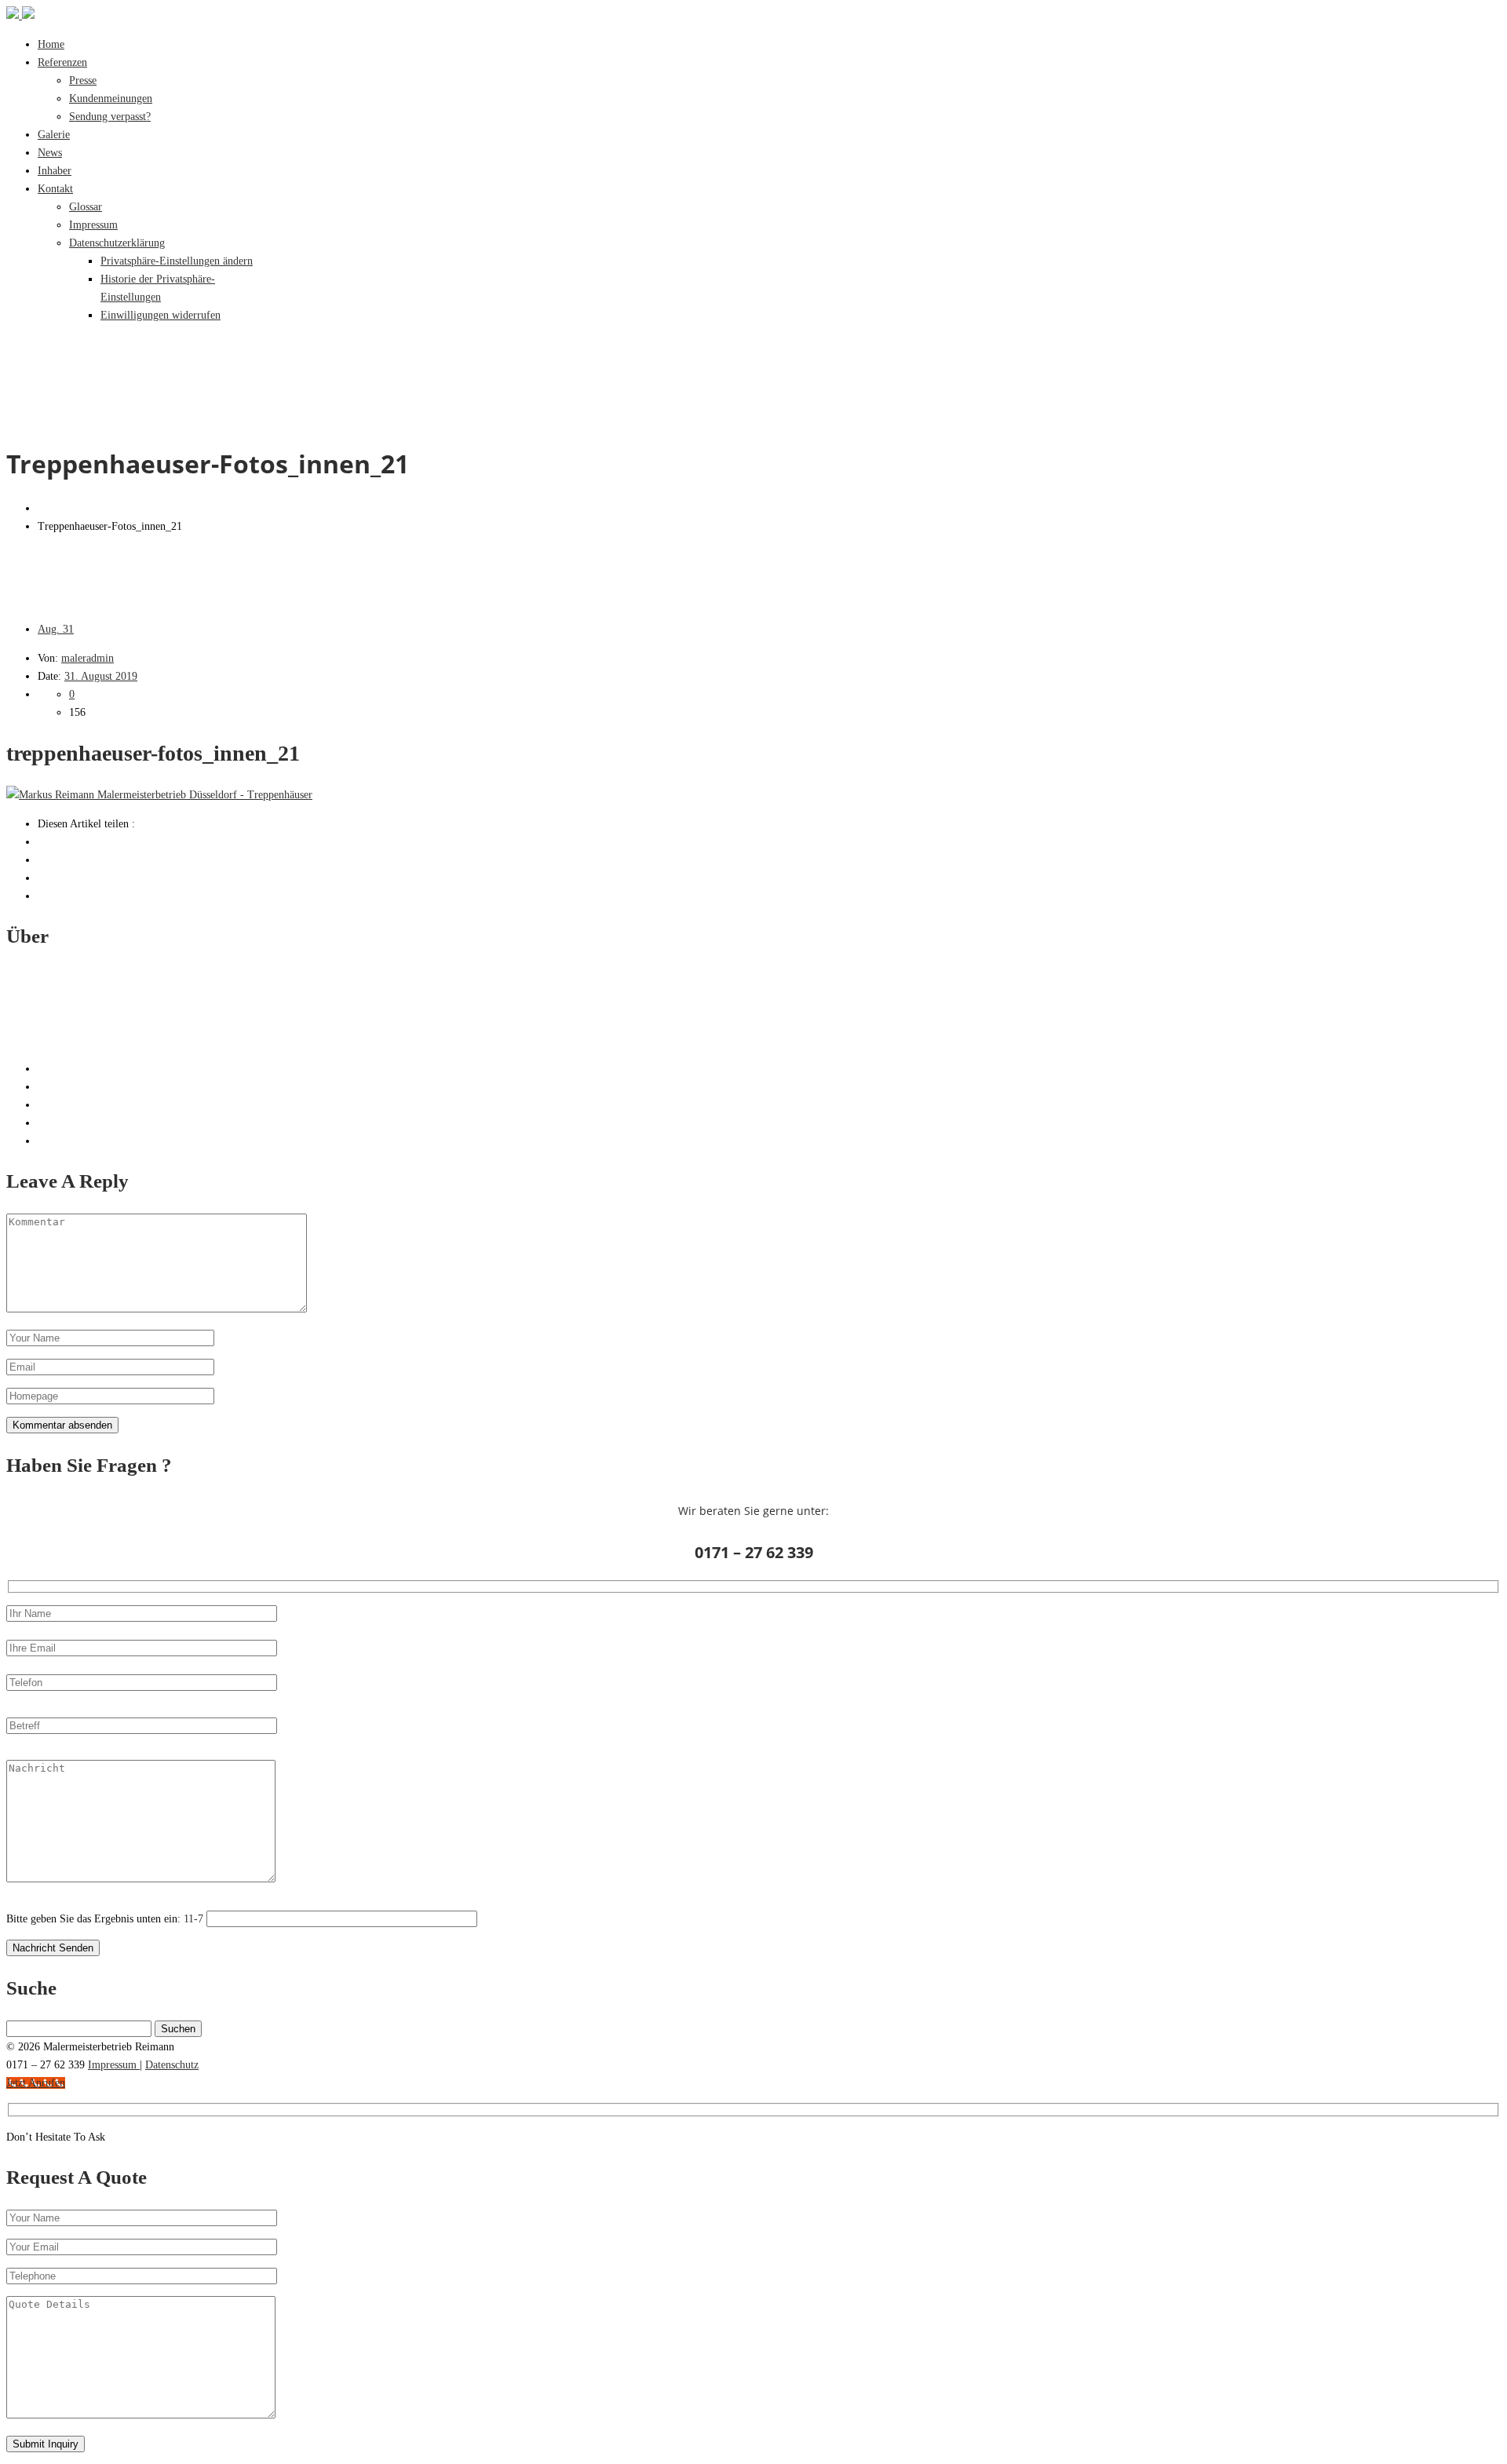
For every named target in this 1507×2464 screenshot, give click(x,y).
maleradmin (88, 658)
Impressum (114, 2065)
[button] (177, 261)
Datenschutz (172, 2065)
